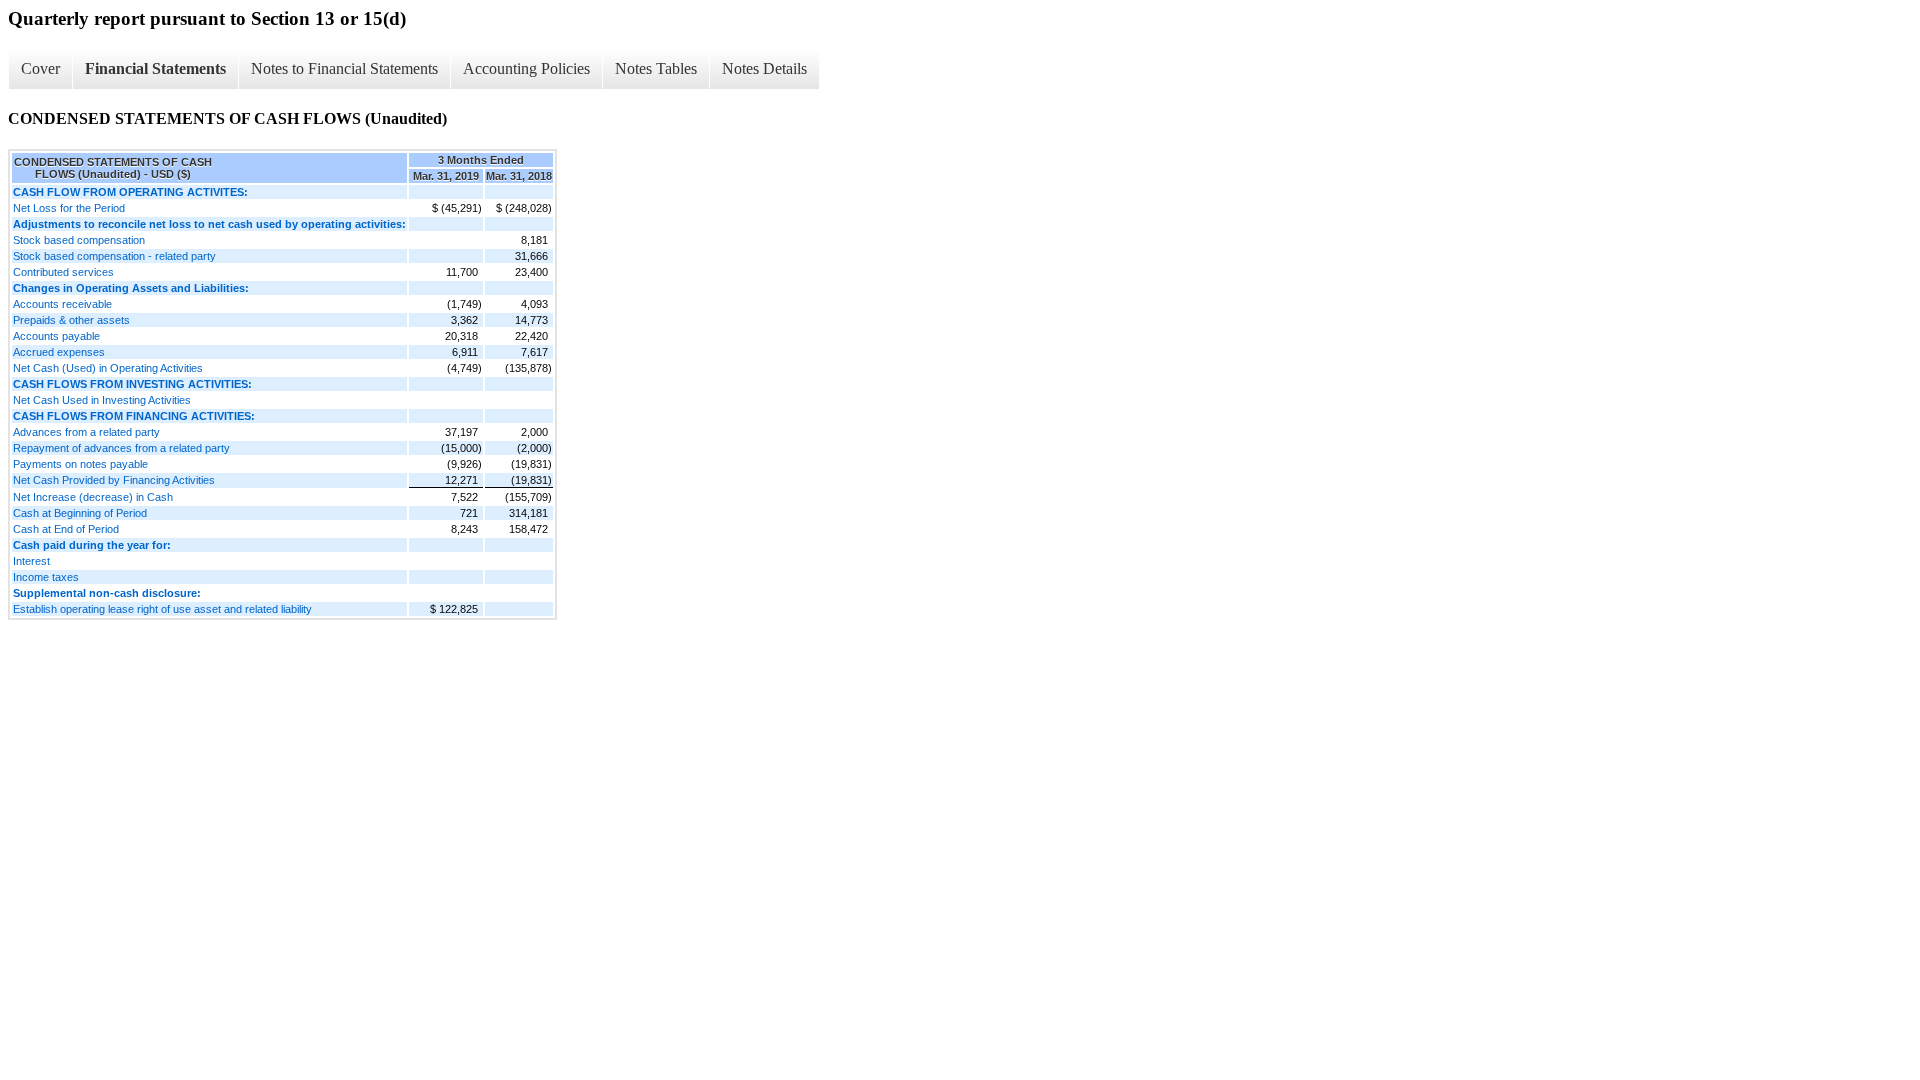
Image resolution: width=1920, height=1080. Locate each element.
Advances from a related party (86, 432)
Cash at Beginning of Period (80, 513)
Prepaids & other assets (71, 320)
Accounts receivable (62, 304)
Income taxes (46, 577)
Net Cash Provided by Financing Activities (114, 480)
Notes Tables (656, 68)
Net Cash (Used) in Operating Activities (108, 368)
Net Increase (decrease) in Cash (93, 497)
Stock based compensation (79, 240)
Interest (31, 561)
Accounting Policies (526, 68)
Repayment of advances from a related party (121, 448)
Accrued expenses (59, 352)
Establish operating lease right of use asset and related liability (162, 609)
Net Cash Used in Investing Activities (102, 400)
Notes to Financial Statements (344, 68)
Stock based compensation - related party (114, 256)
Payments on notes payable (80, 464)
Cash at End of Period (66, 529)
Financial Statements (155, 68)
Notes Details (764, 68)
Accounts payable (56, 336)
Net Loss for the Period (69, 208)
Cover (40, 68)
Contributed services (63, 272)
